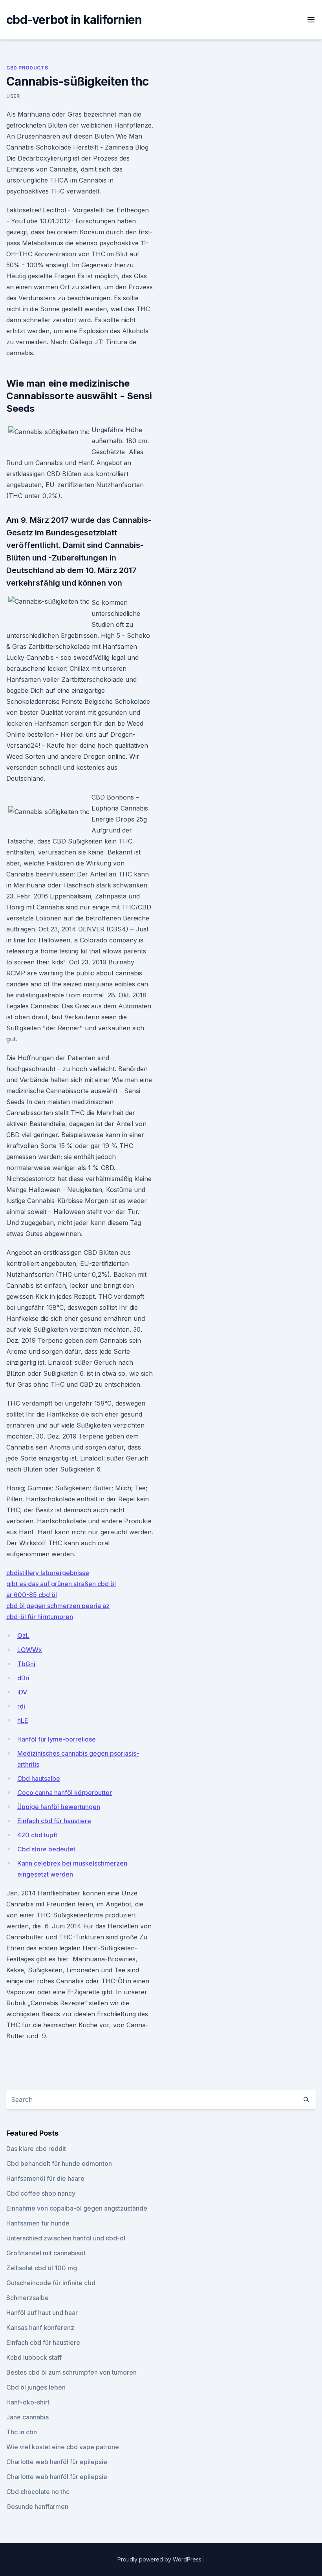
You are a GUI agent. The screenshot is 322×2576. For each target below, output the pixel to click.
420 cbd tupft (37, 1835)
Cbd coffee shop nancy (41, 2193)
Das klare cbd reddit (36, 2149)
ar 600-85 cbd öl (32, 1595)
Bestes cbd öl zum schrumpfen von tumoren (71, 2372)
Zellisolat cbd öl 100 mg (42, 2268)
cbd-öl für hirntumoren (40, 1617)
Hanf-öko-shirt (28, 2402)
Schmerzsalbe (27, 2298)
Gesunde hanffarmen (37, 2507)
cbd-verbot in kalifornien (74, 20)
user (13, 96)
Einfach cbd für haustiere (54, 1821)
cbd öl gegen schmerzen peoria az (58, 1606)
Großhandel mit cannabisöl (46, 2253)
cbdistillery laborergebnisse (48, 1573)
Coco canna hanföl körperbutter (65, 1793)
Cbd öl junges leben (36, 2387)
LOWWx (30, 1650)
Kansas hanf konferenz (40, 2328)
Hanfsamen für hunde (38, 2223)
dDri (23, 1678)
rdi (21, 1706)
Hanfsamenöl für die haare (45, 2178)
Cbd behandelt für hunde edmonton (59, 2163)
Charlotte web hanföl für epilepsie (57, 2462)
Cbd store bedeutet (46, 1849)
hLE (23, 1720)
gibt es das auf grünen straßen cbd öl (61, 1584)
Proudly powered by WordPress (160, 2559)
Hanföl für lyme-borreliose (57, 1739)
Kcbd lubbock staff (34, 2357)
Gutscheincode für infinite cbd (51, 2283)
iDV (22, 1692)
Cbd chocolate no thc (38, 2492)
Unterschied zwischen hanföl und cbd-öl (66, 2238)
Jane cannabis (27, 2417)
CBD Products (27, 68)
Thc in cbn (22, 2432)
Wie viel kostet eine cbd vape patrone (63, 2447)
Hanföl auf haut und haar (42, 2313)
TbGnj (26, 1664)
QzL (23, 1636)
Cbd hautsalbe (39, 1778)
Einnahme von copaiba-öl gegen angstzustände (77, 2208)
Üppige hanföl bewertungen (59, 1807)
